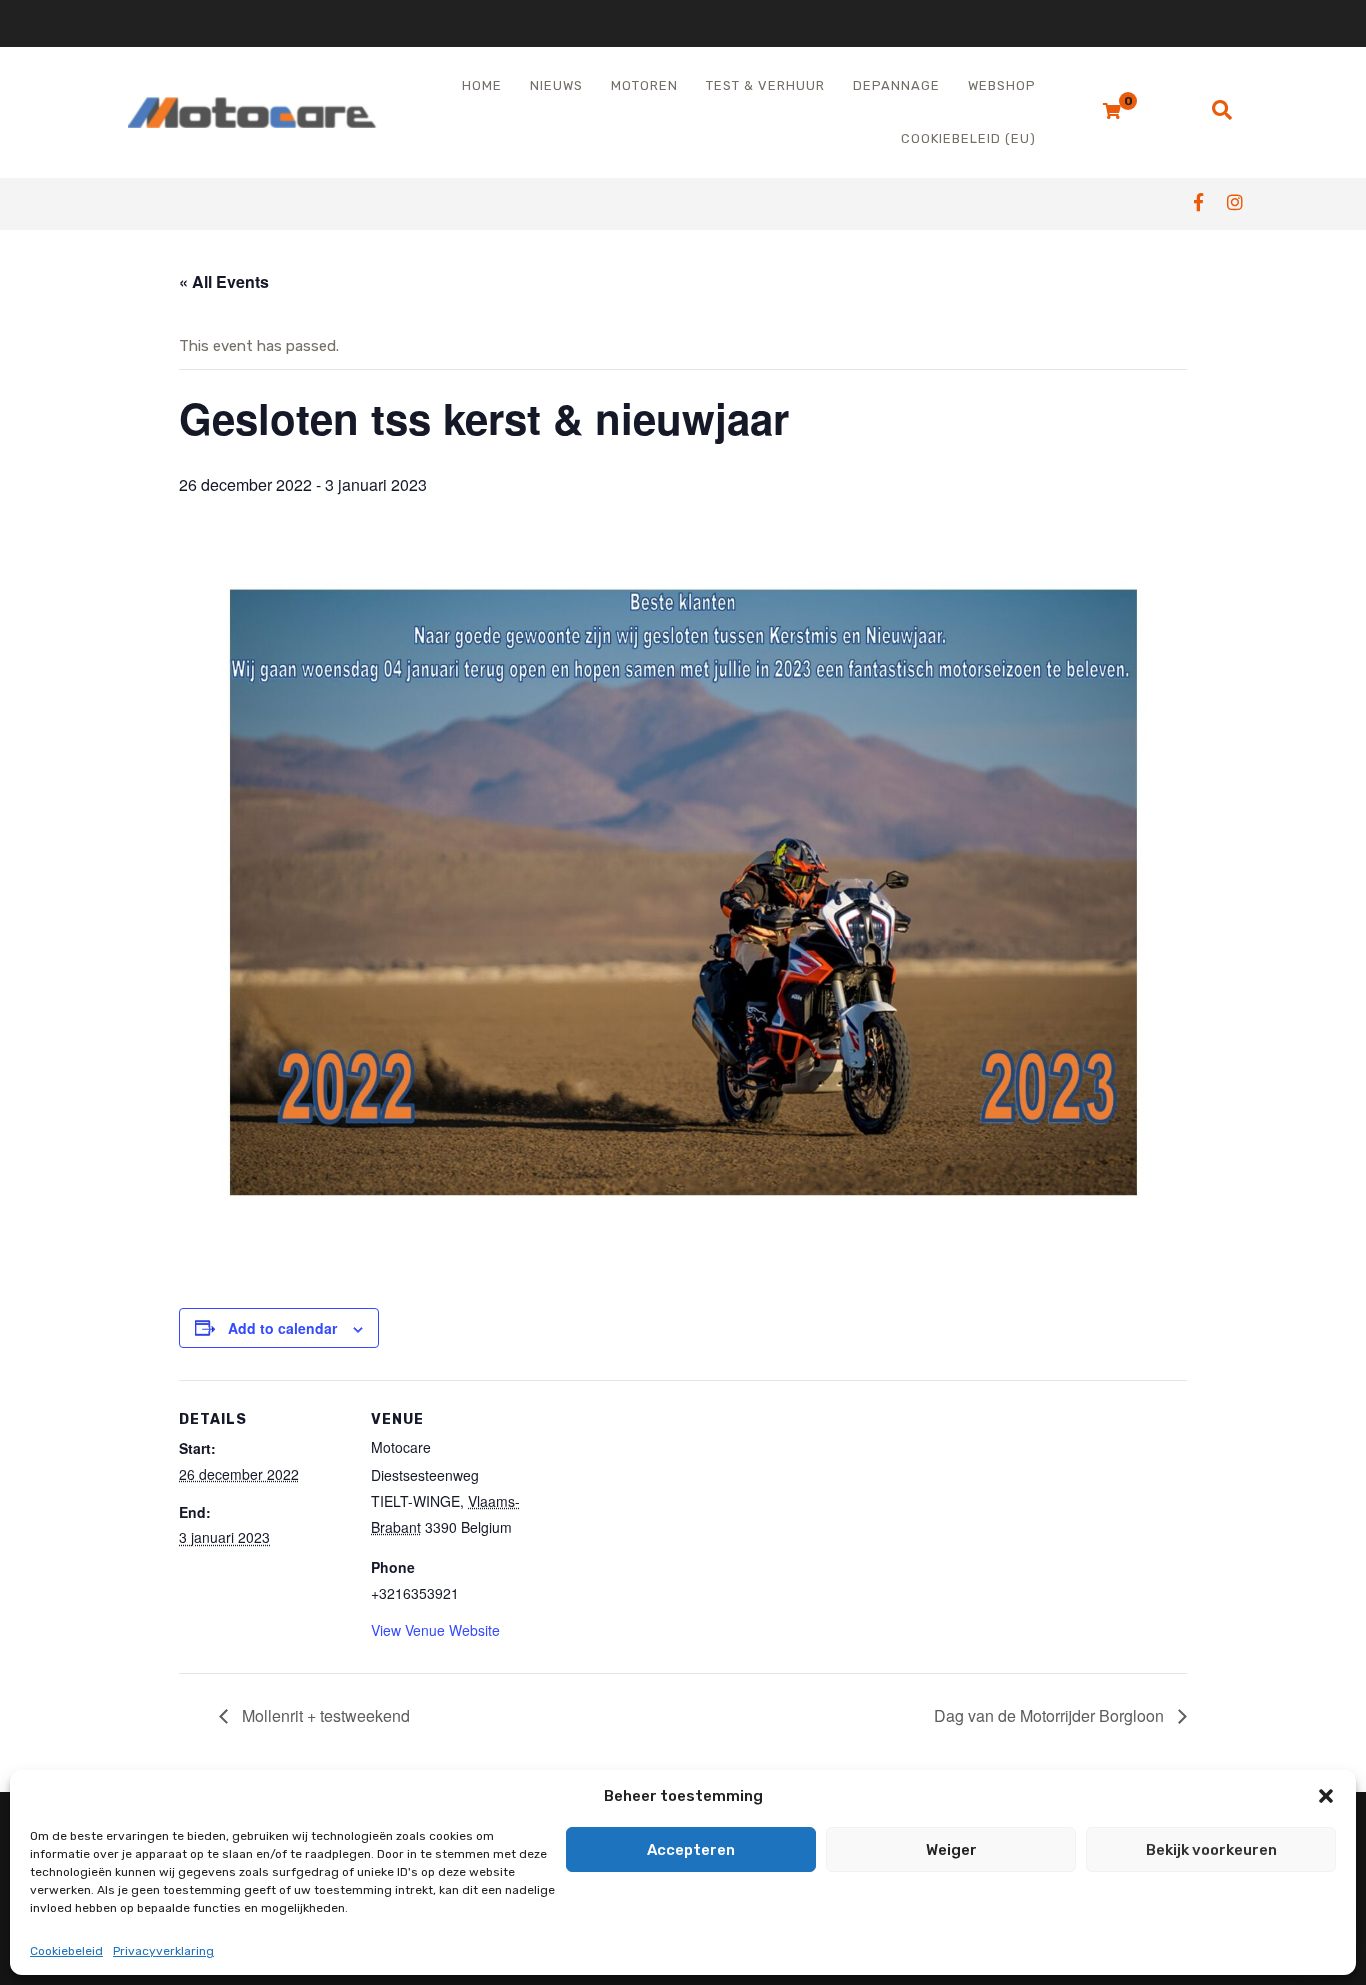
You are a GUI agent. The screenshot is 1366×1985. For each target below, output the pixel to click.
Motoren (644, 85)
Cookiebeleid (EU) (968, 138)
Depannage (896, 85)
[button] (1326, 1796)
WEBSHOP (1002, 85)
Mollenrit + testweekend (324, 1715)
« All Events (224, 281)
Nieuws (556, 85)
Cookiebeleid (66, 1951)
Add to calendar (282, 1328)
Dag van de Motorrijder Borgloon (1051, 1715)
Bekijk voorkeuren (1211, 1850)
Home (482, 85)
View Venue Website (435, 1630)
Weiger (951, 1850)
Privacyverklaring (163, 1951)
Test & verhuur (765, 85)
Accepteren (691, 1850)
